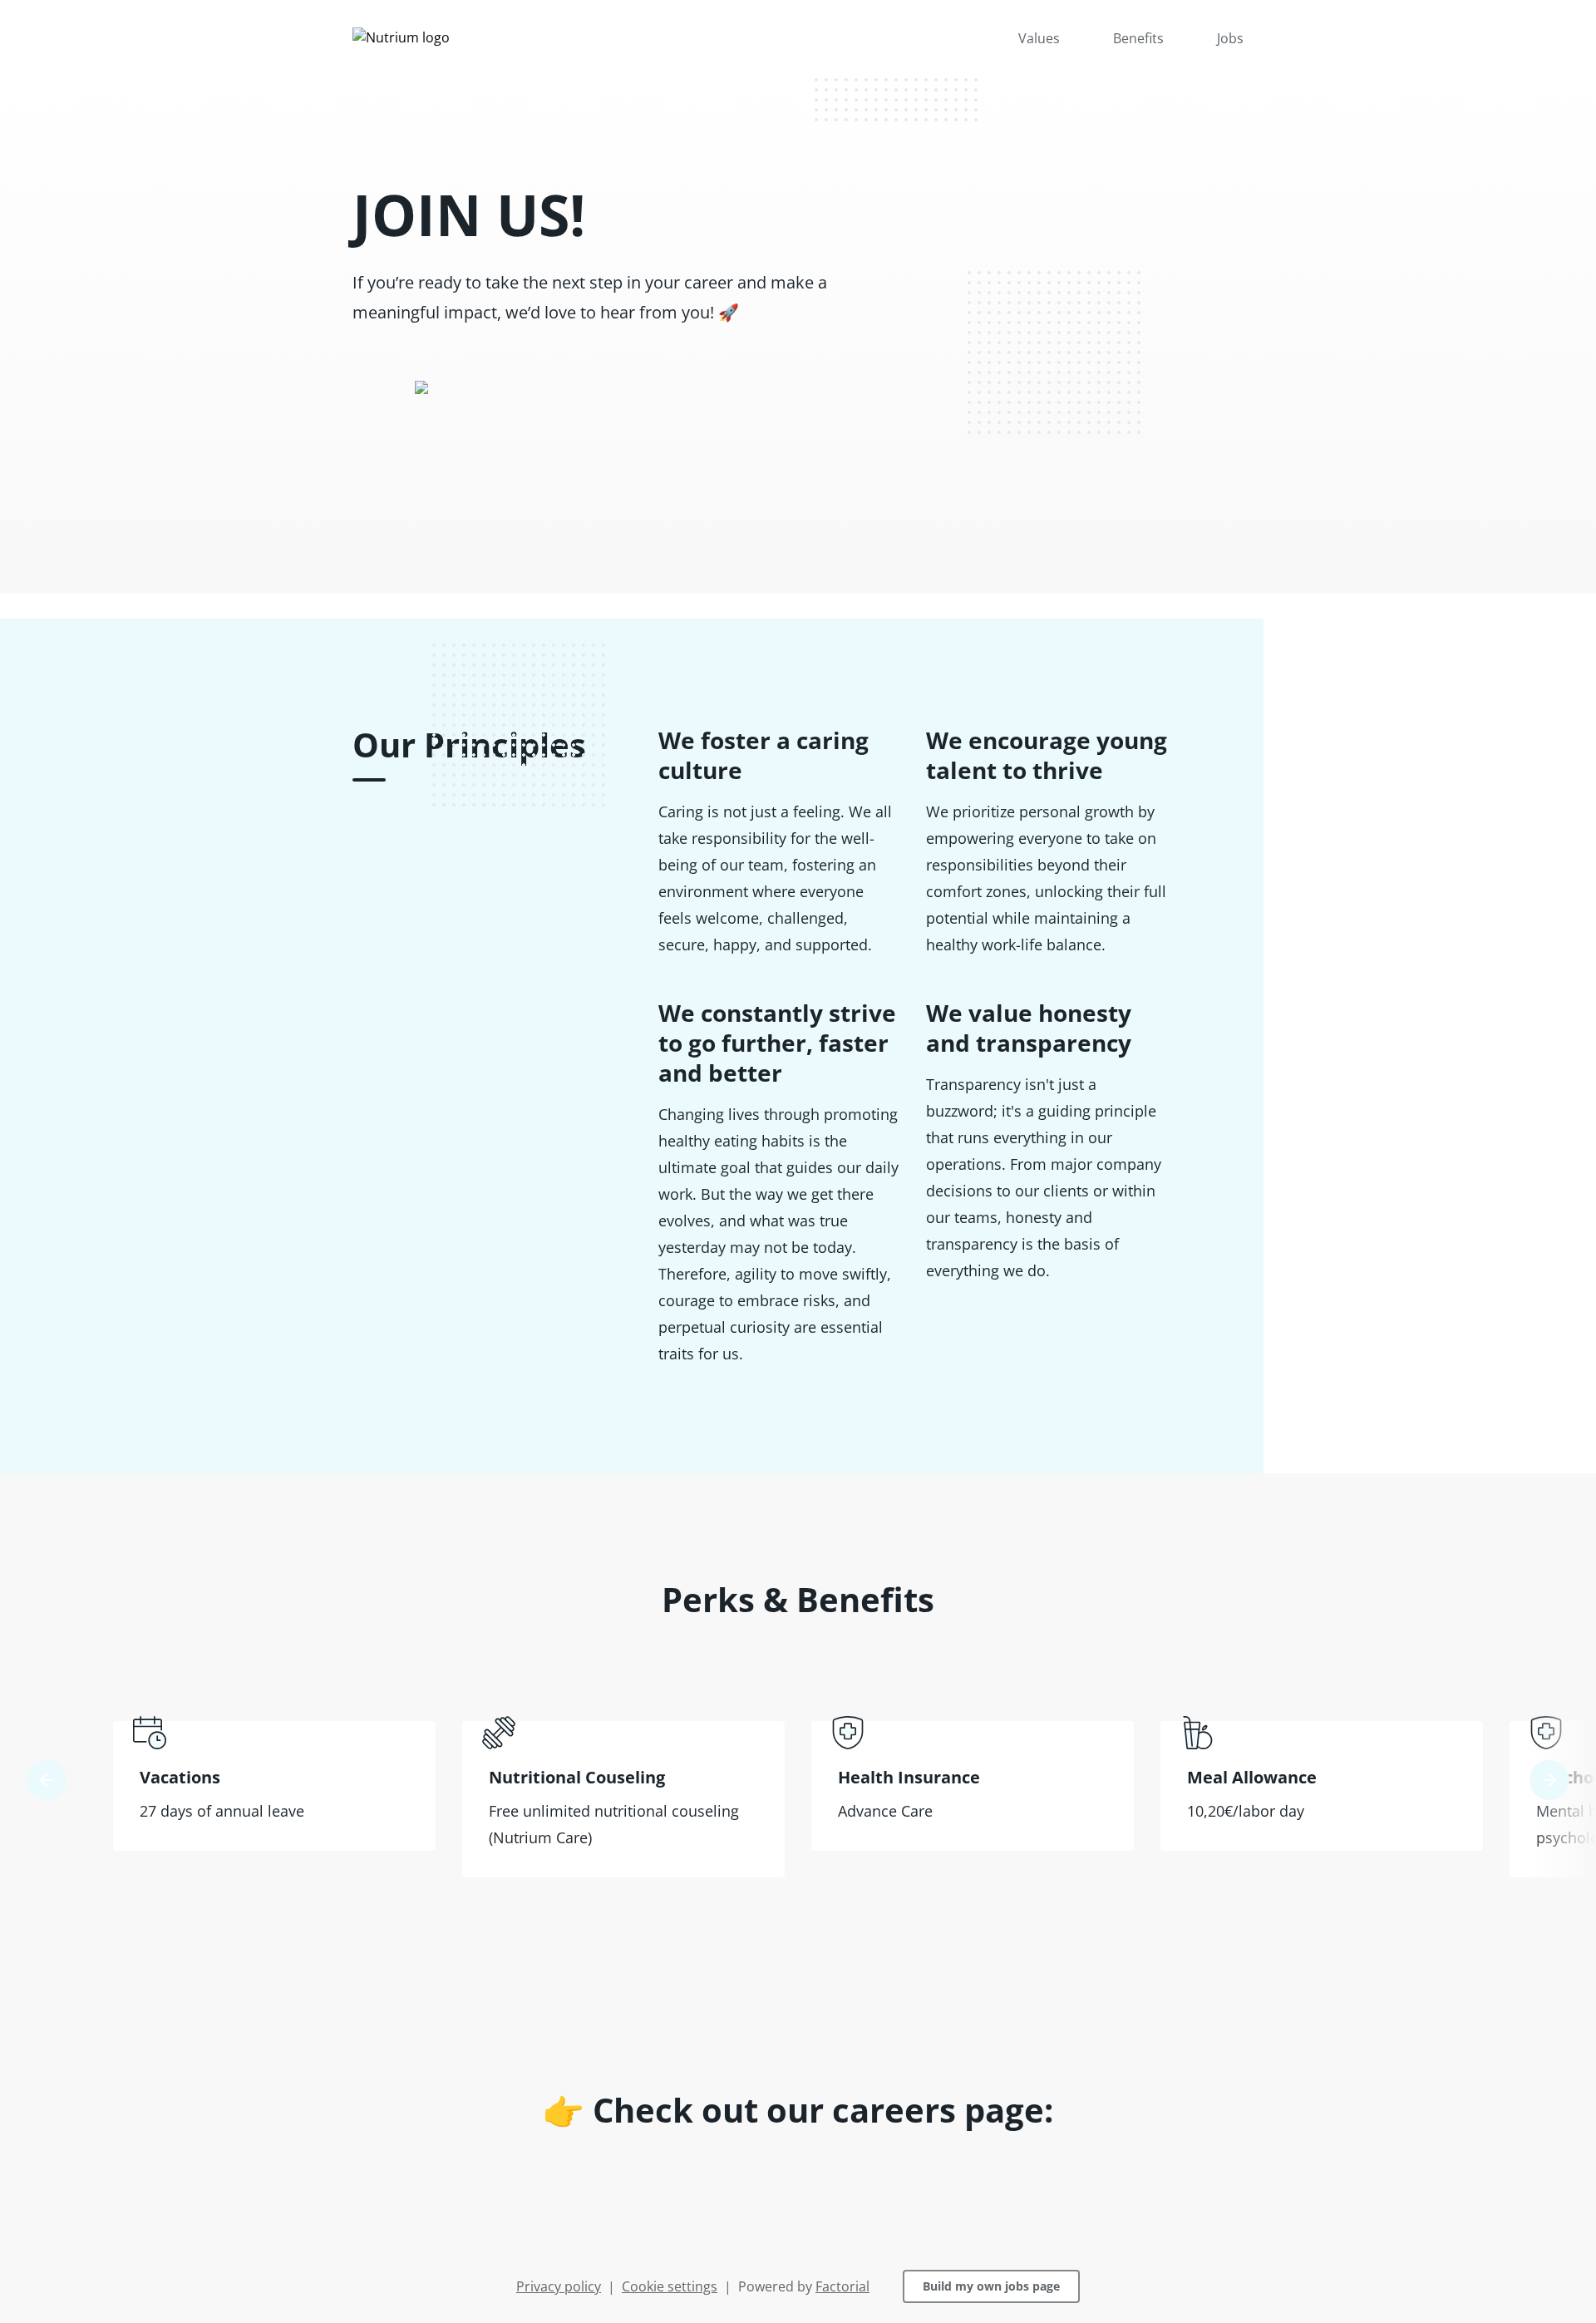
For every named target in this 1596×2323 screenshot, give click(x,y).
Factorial (842, 2286)
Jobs (1230, 38)
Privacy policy (559, 2286)
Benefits (1138, 38)
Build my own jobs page (991, 2286)
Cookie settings (670, 2286)
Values (1039, 38)
